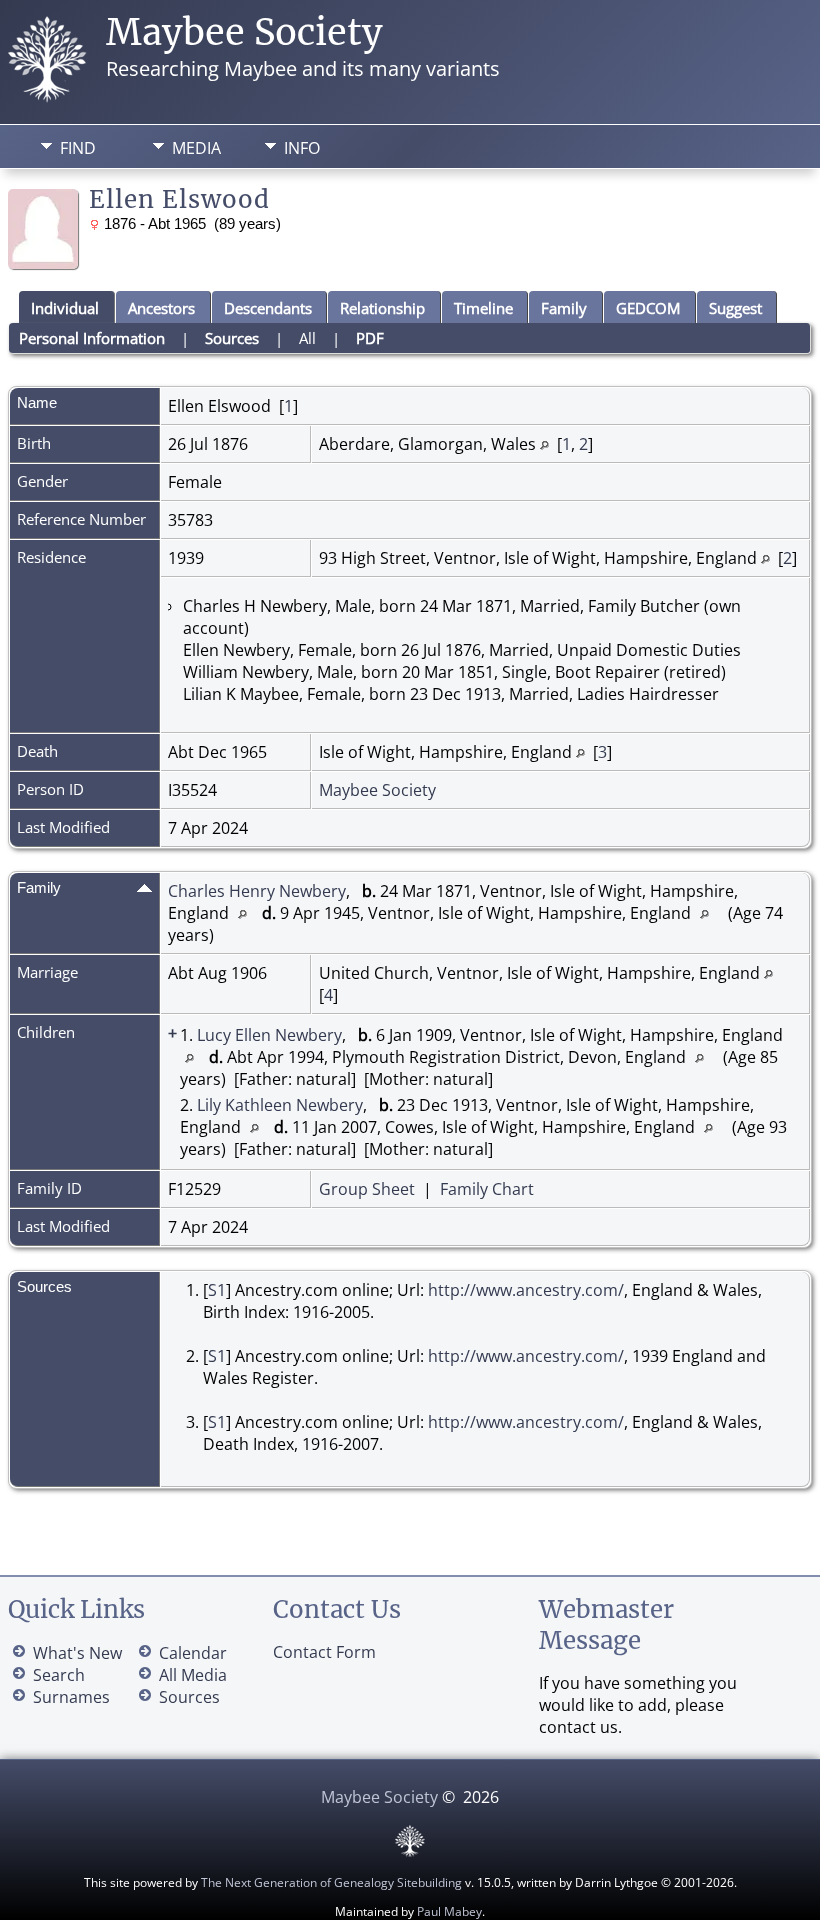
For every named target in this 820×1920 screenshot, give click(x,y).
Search (59, 1675)
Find (78, 148)
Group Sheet (367, 1189)
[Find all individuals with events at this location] (544, 444)
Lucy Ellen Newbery (269, 1035)
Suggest (735, 308)
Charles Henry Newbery (257, 891)
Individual (65, 308)
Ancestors (161, 308)
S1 (217, 1290)
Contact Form (324, 1652)
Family (564, 308)
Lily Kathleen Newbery (280, 1105)
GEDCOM (648, 308)
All (307, 338)
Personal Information (92, 338)
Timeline (483, 308)
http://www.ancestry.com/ (526, 1290)
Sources (232, 338)
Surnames (71, 1697)
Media (196, 148)
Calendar (193, 1653)
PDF (370, 338)
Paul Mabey (449, 1911)
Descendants (268, 308)
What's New (77, 1653)
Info (302, 148)
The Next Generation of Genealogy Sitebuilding (331, 1882)
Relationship (382, 308)
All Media (193, 1675)
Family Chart (487, 1189)
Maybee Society (244, 32)
